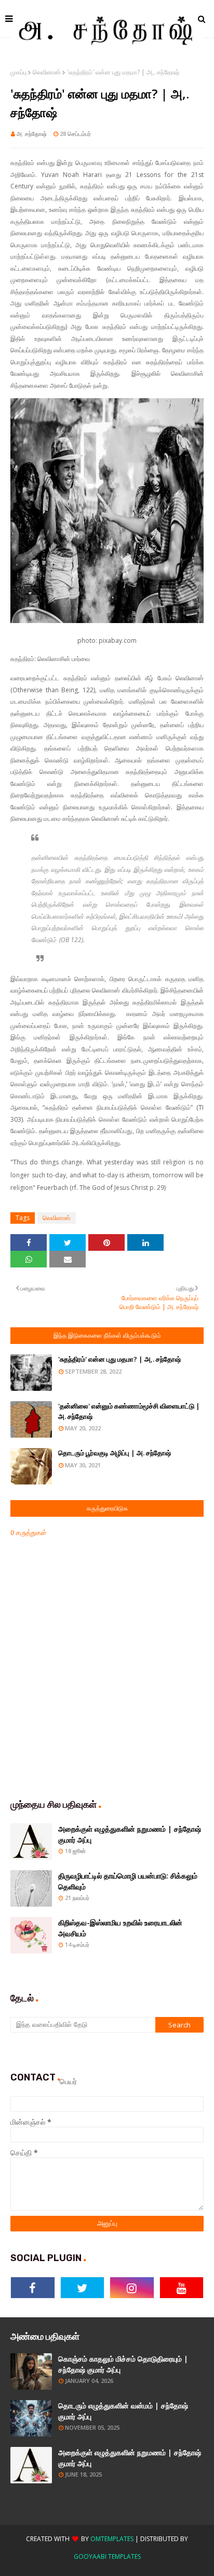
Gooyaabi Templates (107, 2556)
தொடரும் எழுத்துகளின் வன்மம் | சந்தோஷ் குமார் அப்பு (123, 2411)
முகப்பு (18, 72)
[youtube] (182, 2288)
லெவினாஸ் (47, 72)
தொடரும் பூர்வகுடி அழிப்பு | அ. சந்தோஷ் (115, 1453)
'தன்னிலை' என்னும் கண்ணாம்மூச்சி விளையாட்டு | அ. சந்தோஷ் (129, 1411)
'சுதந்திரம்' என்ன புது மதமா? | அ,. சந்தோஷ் (119, 1359)
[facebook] (33, 2288)
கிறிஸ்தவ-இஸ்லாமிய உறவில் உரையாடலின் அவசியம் (120, 1928)
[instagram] (132, 2288)
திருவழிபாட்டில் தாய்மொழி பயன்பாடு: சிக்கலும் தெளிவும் (128, 1881)
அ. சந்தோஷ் (32, 134)
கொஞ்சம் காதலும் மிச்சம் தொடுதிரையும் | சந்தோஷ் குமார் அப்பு (123, 2364)
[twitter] (83, 2288)
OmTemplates (112, 2539)
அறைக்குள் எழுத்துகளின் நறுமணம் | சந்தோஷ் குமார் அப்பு (130, 1834)
